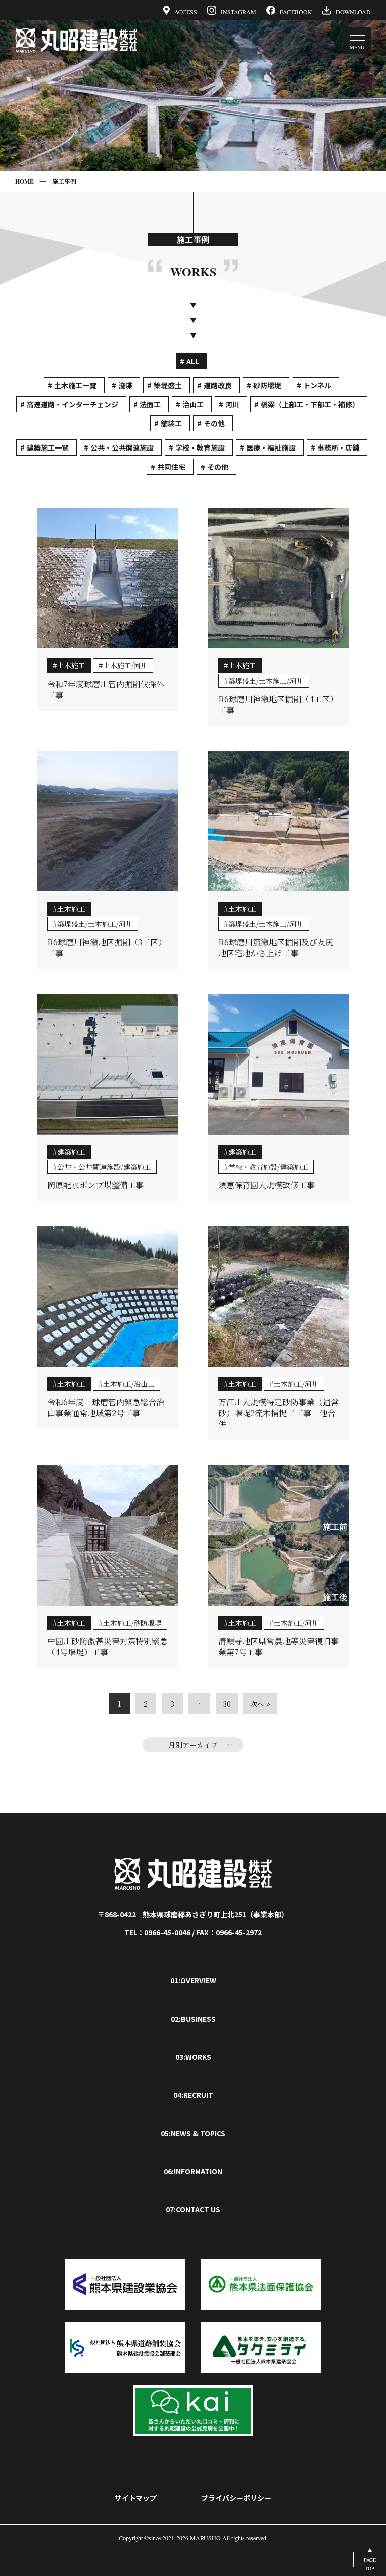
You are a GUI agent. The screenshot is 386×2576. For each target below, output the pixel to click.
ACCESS (186, 11)
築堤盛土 (168, 385)
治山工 (193, 404)
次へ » (260, 1704)
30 (227, 1704)
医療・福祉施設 (271, 447)
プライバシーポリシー (236, 2498)
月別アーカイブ (193, 1745)
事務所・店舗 (338, 447)
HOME (24, 182)
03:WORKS (193, 2057)
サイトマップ (136, 2498)
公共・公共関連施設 (122, 447)
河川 (232, 404)
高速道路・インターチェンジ (72, 404)
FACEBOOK (296, 11)
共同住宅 (171, 467)
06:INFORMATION (193, 2171)
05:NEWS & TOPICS (193, 2133)
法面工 (150, 404)
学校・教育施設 (200, 447)
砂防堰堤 (267, 385)
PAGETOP (370, 2564)
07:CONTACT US (193, 2209)
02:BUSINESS (193, 2019)
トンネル (317, 385)
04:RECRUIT (193, 2095)
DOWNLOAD (353, 11)
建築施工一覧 (48, 447)
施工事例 (64, 182)
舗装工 (171, 423)
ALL (193, 361)
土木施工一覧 (75, 385)
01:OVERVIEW (193, 1980)
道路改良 (218, 385)
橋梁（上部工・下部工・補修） (310, 404)
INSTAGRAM (238, 11)
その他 (214, 423)
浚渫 (125, 385)
